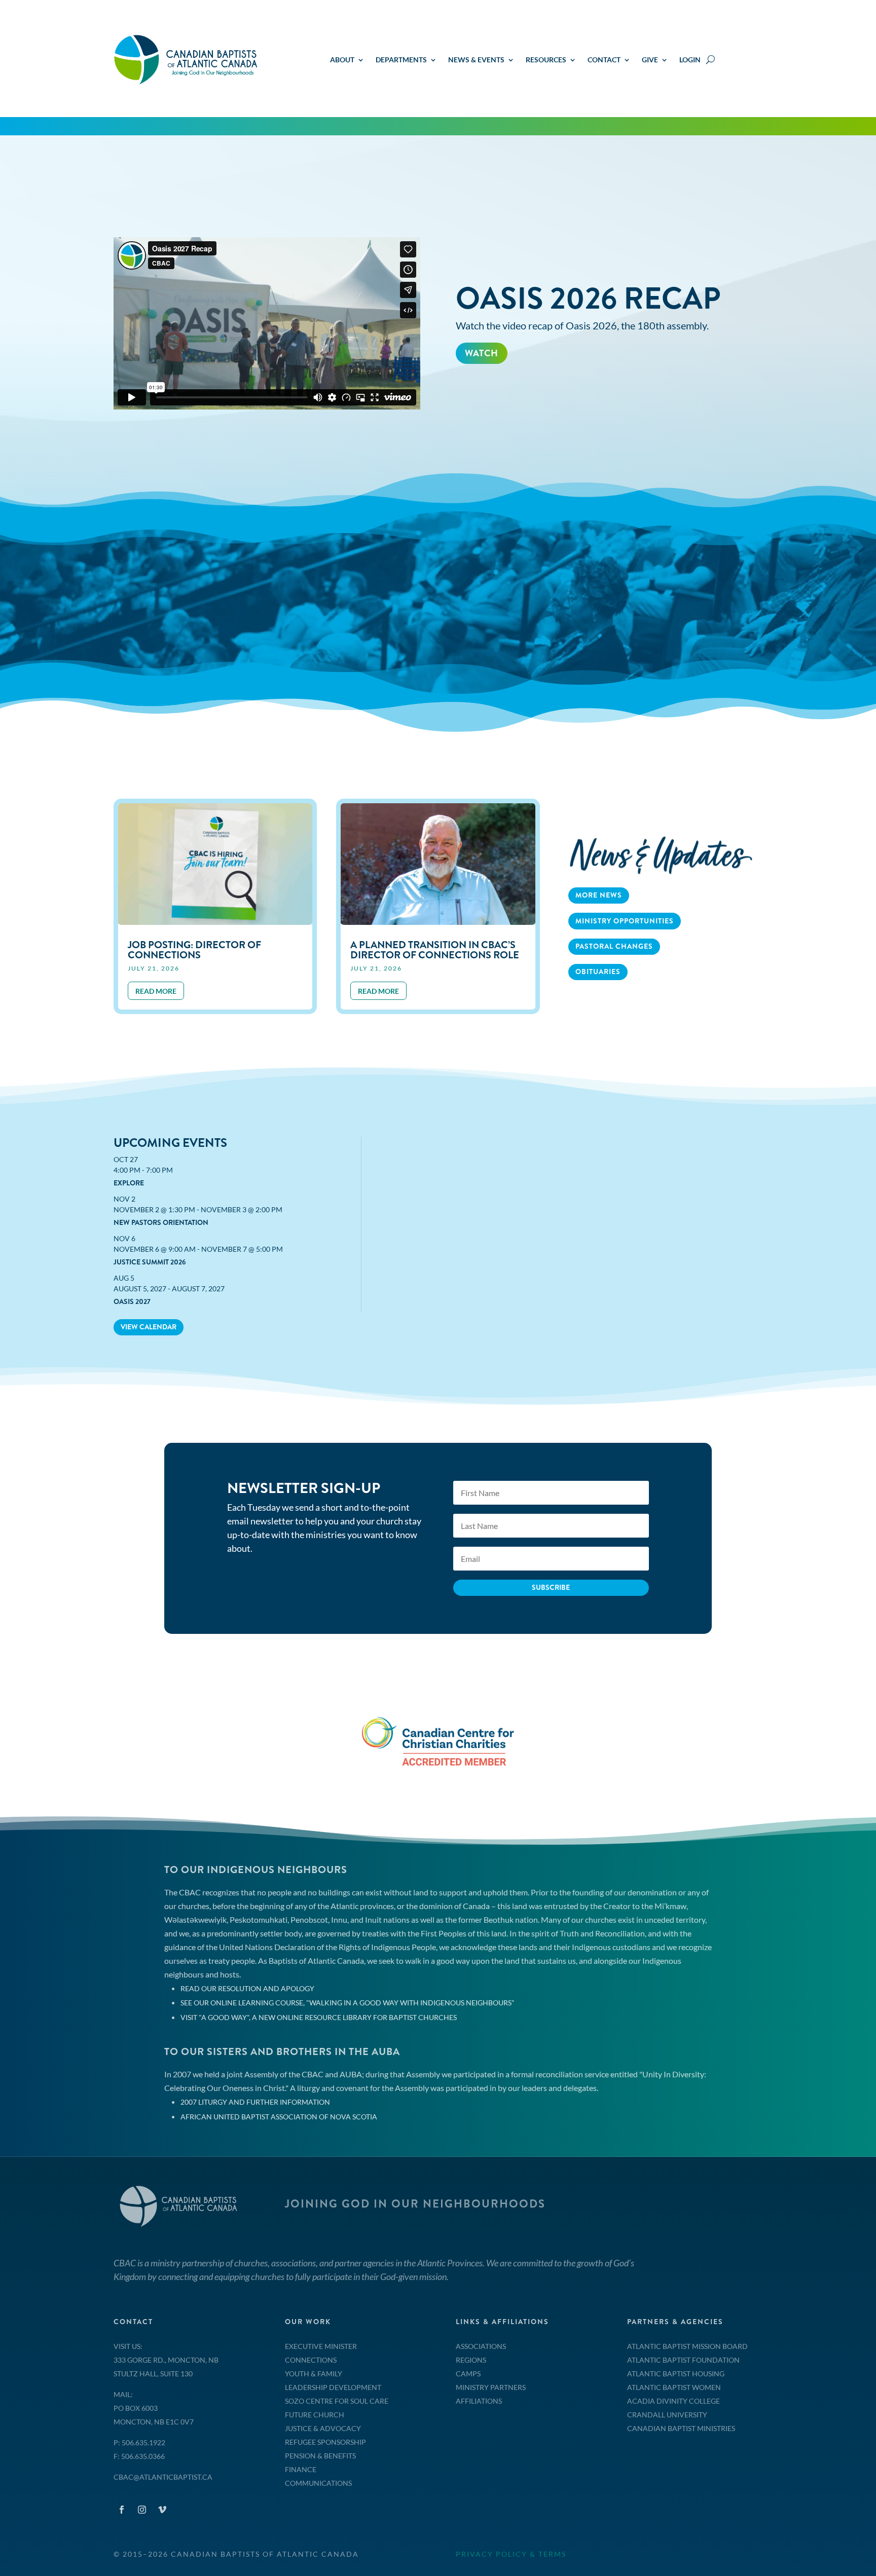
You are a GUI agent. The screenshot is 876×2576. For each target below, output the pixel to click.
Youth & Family (314, 2374)
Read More (494, 397)
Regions (471, 2360)
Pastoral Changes (614, 946)
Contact (604, 60)
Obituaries (598, 972)
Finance (301, 2469)
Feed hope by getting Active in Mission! (593, 285)
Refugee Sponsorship (325, 2442)
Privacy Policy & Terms (511, 2554)
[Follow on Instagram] (142, 2510)
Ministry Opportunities (625, 921)
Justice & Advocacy (323, 2428)
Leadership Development (333, 2387)
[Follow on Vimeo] (162, 2510)
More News (599, 895)
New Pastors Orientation (161, 1222)
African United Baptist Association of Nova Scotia (279, 2117)
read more (156, 991)
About (342, 60)
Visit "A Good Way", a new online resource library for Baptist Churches (319, 2017)
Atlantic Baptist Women (674, 2387)
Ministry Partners (491, 2387)
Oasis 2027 (132, 1301)
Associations (481, 2346)
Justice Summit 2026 (150, 1262)
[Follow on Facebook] (122, 2510)
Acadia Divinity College (673, 2401)
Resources (546, 60)
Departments (401, 60)
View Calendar (149, 1327)
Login (690, 60)
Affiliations (479, 2401)
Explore (129, 1183)
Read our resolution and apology (247, 1988)
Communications (318, 2483)
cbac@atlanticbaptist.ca (163, 2477)
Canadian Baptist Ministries (681, 2428)
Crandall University (667, 2415)
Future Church (315, 2415)
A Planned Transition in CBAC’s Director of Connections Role (435, 950)
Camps (468, 2374)
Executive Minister (321, 2346)
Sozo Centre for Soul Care (337, 2401)
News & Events (476, 60)
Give (650, 60)
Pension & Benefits (320, 2456)
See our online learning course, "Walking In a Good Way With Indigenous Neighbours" (348, 2003)
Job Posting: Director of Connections (194, 950)
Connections (311, 2360)
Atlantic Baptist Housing (676, 2374)
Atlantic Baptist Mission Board (687, 2346)
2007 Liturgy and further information (255, 2102)
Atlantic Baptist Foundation (683, 2360)
